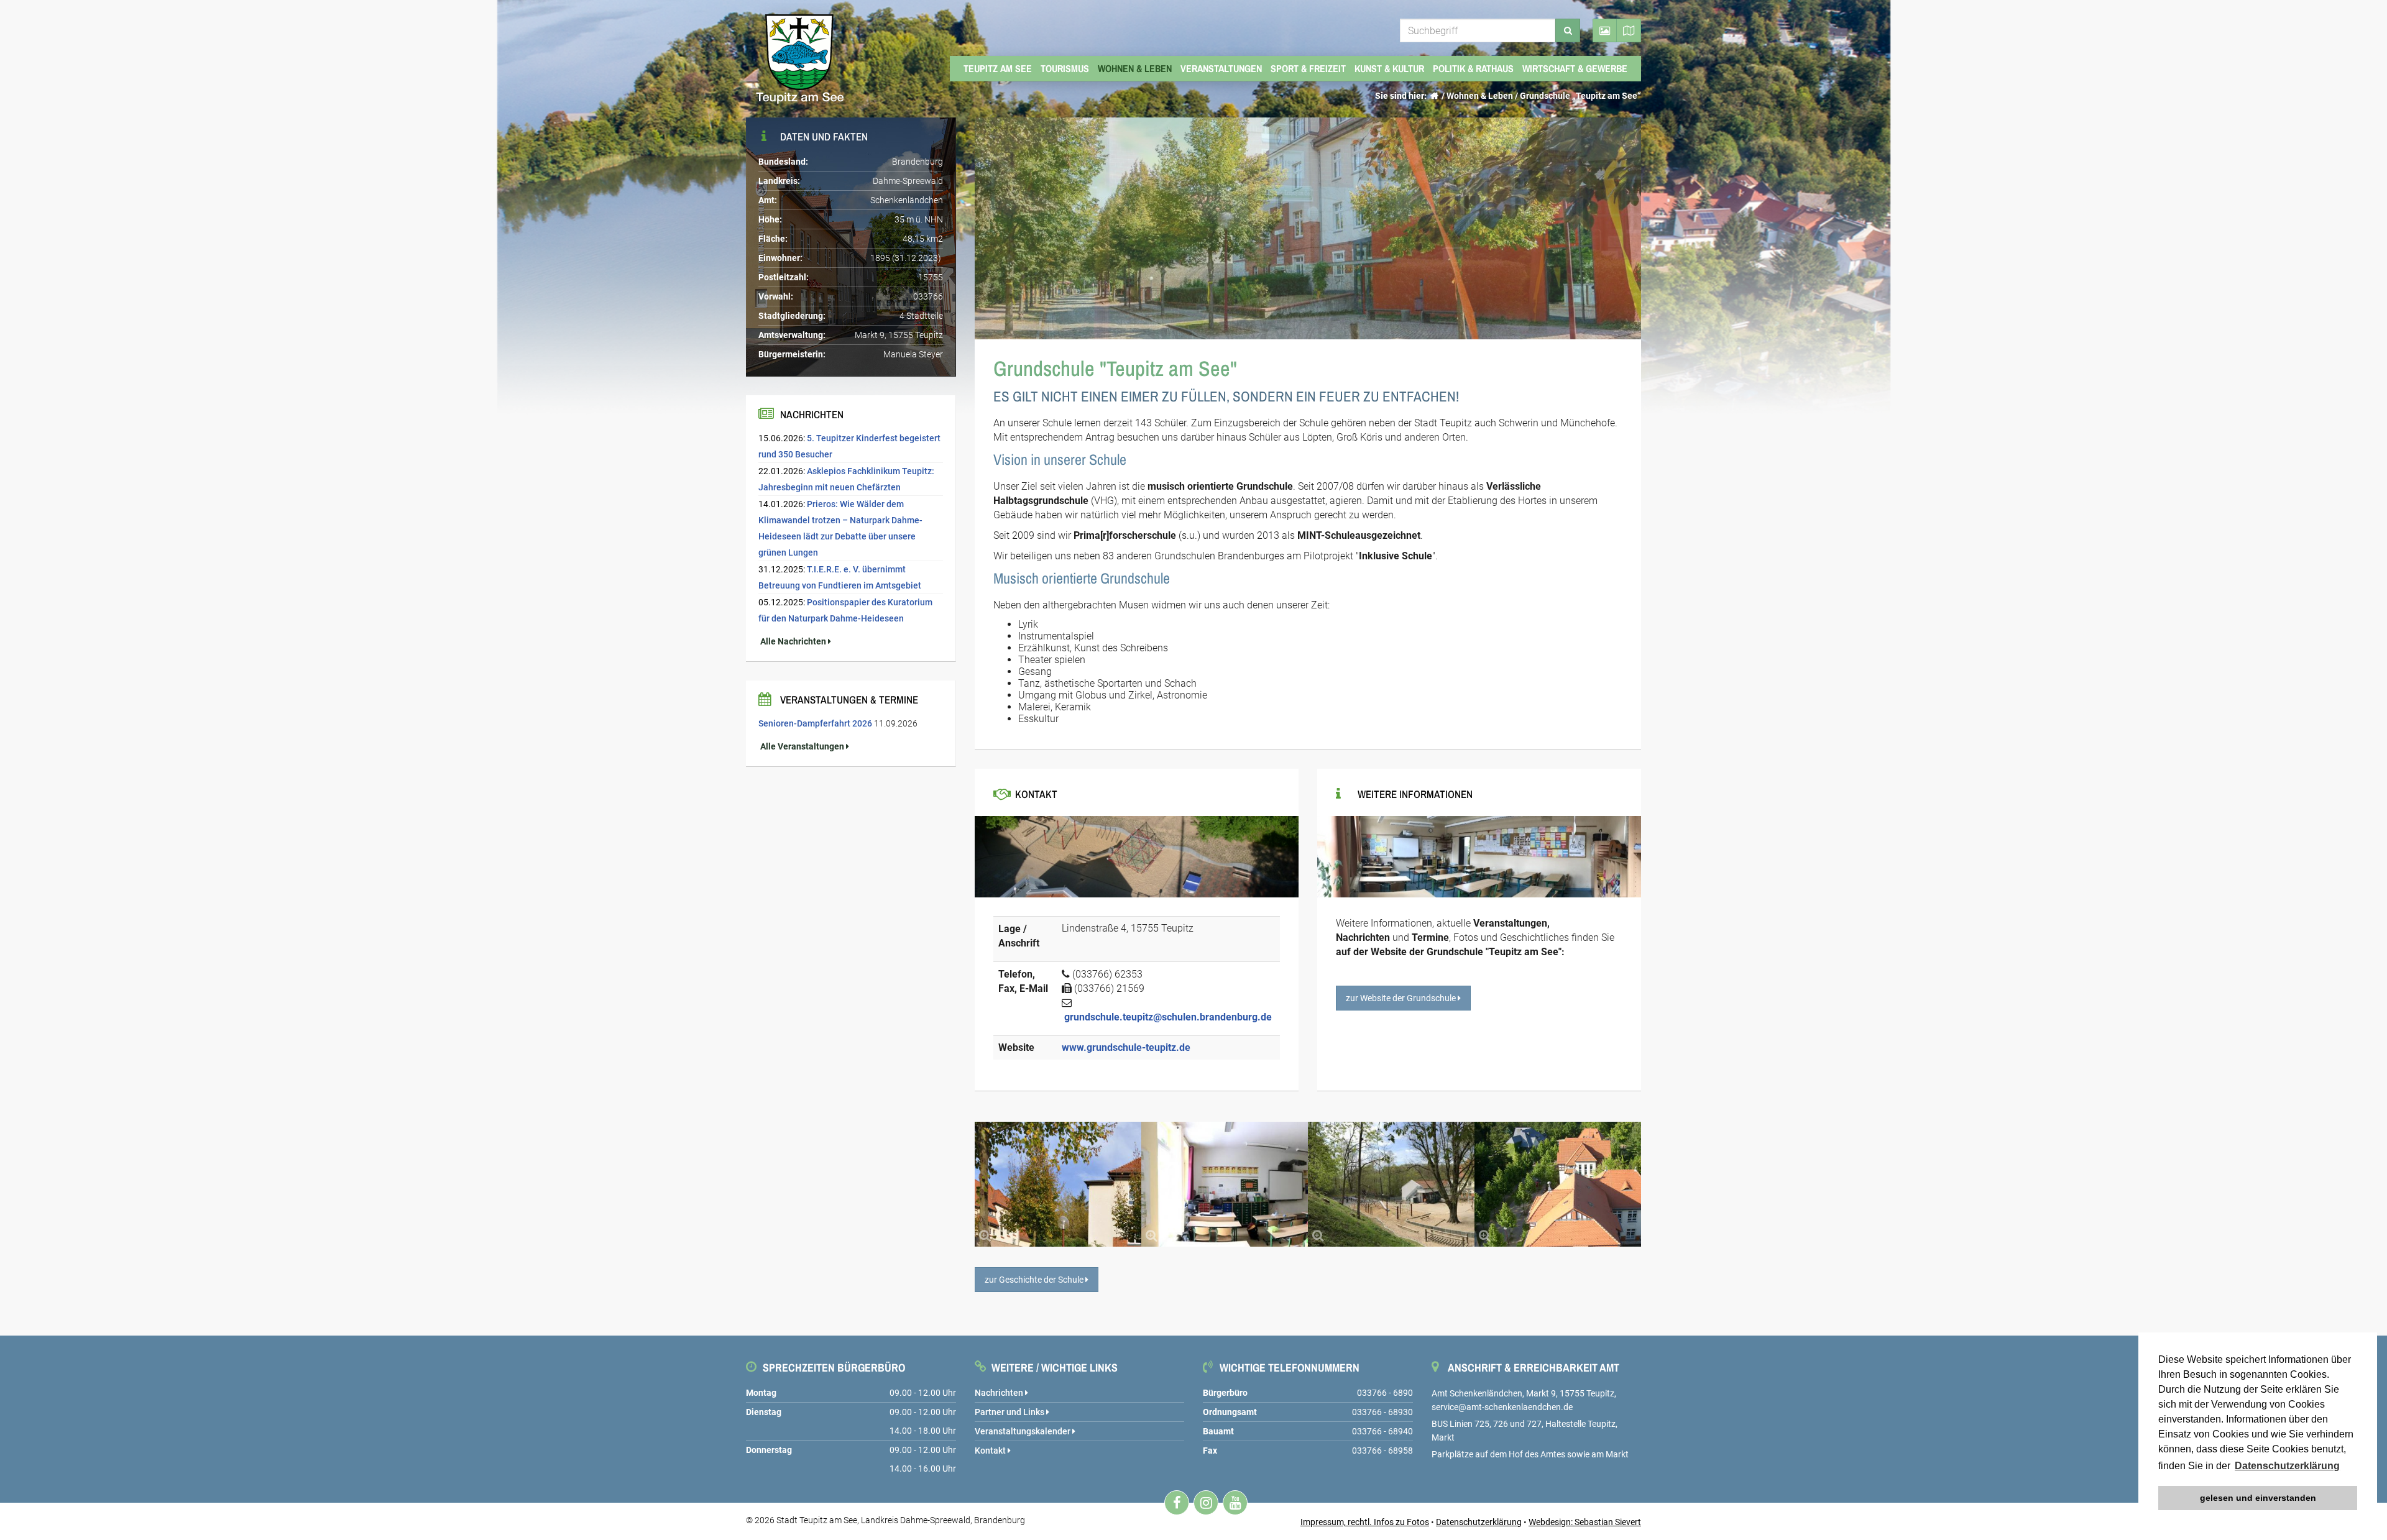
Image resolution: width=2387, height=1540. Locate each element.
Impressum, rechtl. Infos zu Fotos (1365, 1522)
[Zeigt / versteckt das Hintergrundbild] (1605, 30)
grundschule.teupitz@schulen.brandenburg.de (1168, 1017)
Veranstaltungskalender (1023, 1431)
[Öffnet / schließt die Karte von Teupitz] (1629, 30)
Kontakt (991, 1451)
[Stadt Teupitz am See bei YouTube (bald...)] (1235, 1503)
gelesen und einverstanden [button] (2258, 1498)
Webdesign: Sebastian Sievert (1585, 1522)
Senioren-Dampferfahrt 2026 (815, 723)
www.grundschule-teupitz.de (1126, 1047)
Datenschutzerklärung (1479, 1522)
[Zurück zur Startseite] (1434, 96)
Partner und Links (1010, 1412)
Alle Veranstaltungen (802, 746)
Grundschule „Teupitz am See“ (1580, 96)
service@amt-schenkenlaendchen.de (1502, 1407)
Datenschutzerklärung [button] (2287, 1466)
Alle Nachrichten (793, 641)
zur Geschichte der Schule (1035, 1280)
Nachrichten (1000, 1393)
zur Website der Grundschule (1402, 998)
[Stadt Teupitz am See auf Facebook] (1177, 1503)
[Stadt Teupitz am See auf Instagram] (1206, 1503)
